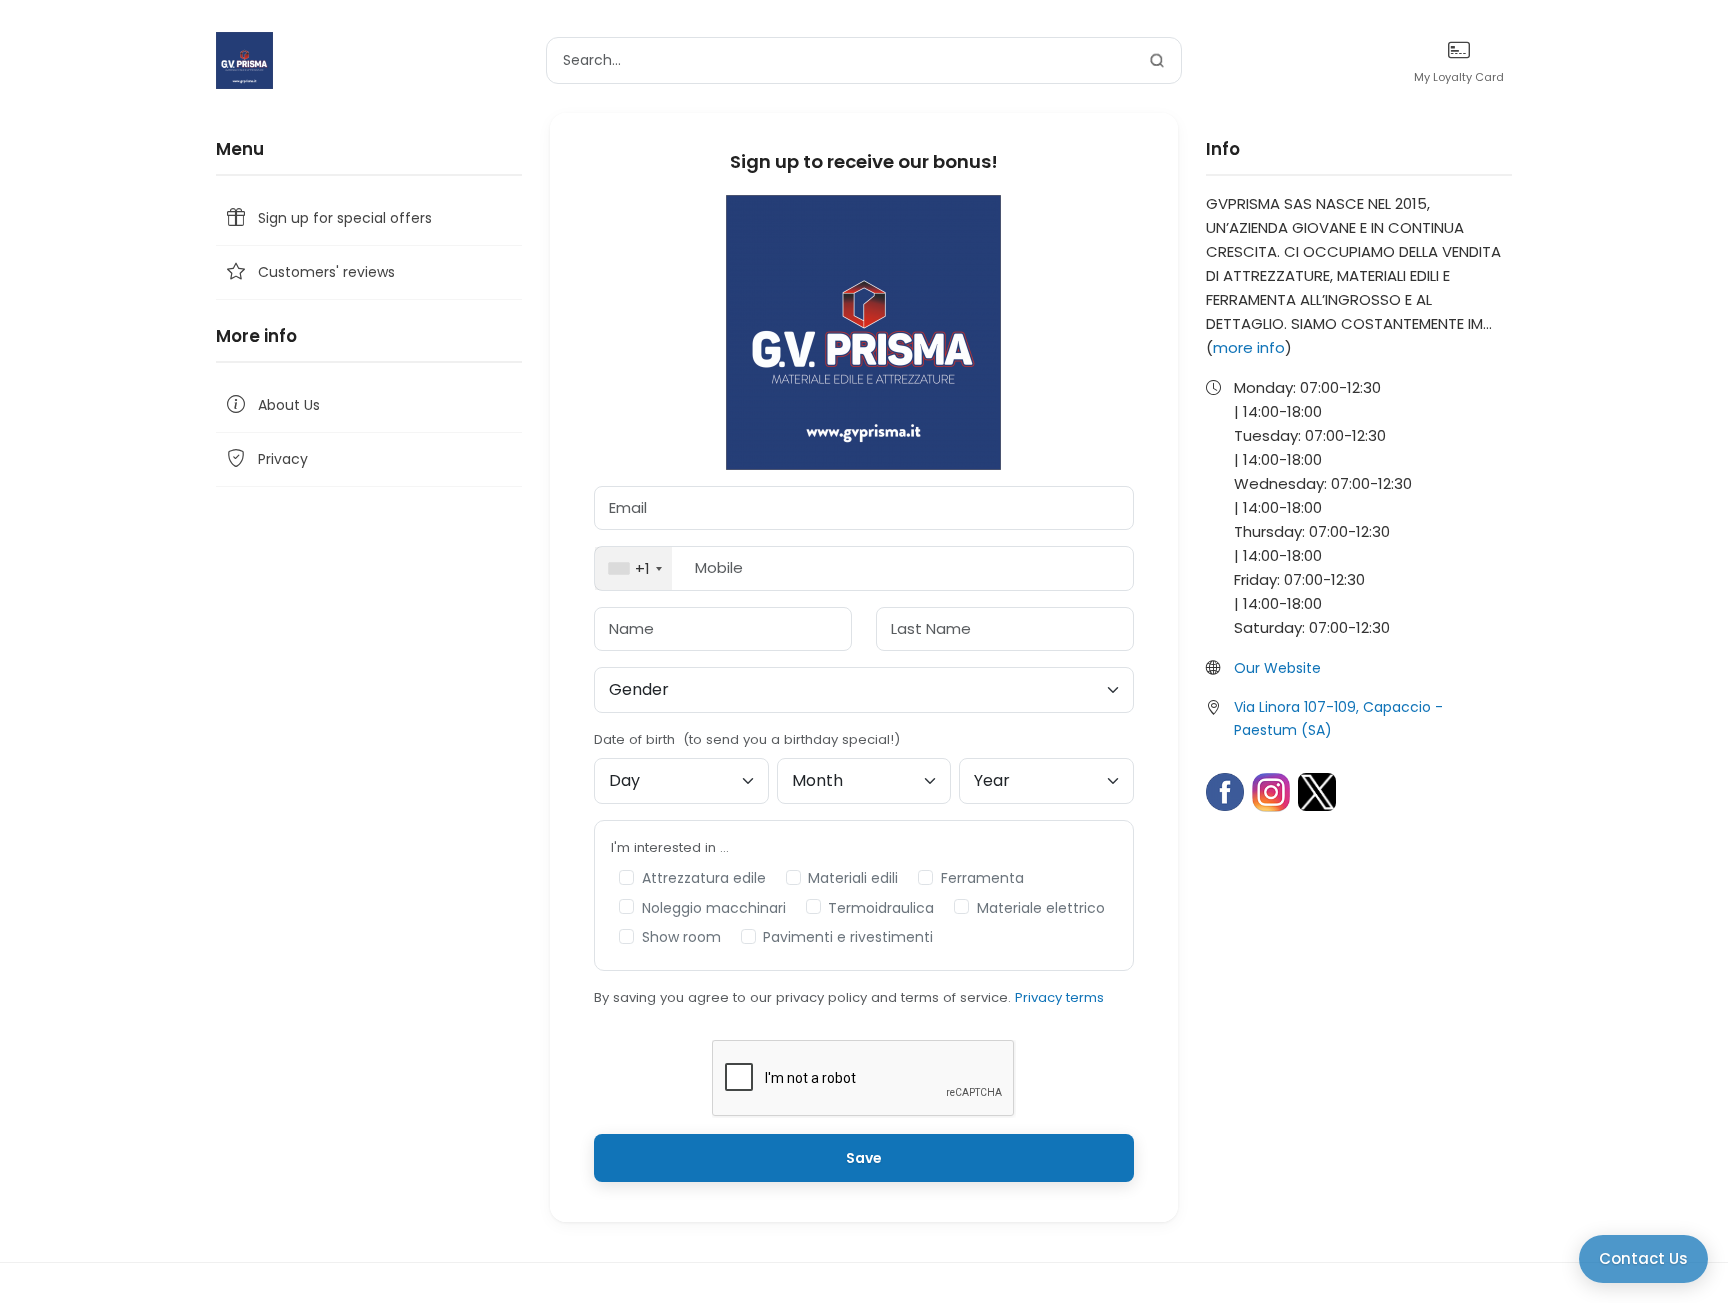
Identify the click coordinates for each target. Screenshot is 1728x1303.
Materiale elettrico (1041, 908)
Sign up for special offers (345, 218)
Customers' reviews (326, 272)
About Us (289, 405)
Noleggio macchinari (714, 908)
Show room (681, 937)
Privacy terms (1059, 997)
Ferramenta (982, 878)
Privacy (283, 459)
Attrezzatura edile (704, 878)
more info (1249, 347)
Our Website (1277, 668)
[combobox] (633, 568)
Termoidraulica (881, 908)
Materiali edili (853, 878)
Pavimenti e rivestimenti (848, 937)
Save (864, 1158)
